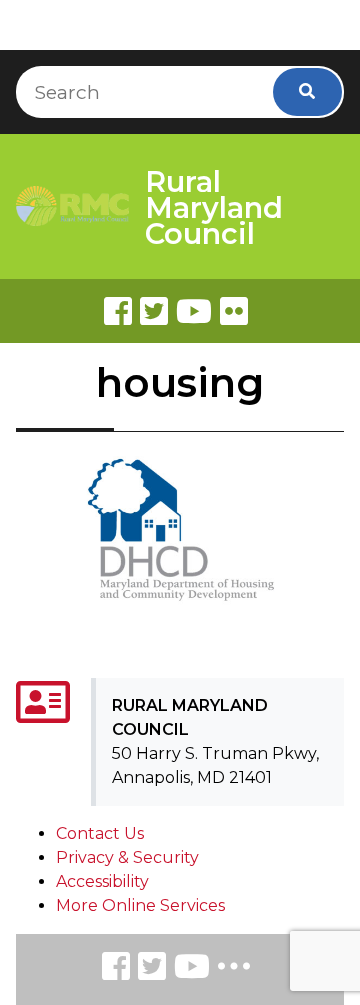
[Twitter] (154, 311)
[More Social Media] (234, 970)
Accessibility (102, 881)
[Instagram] (152, 969)
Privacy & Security (127, 857)
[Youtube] (194, 311)
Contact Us (100, 833)
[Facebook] (118, 311)
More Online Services (140, 905)
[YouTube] (192, 969)
